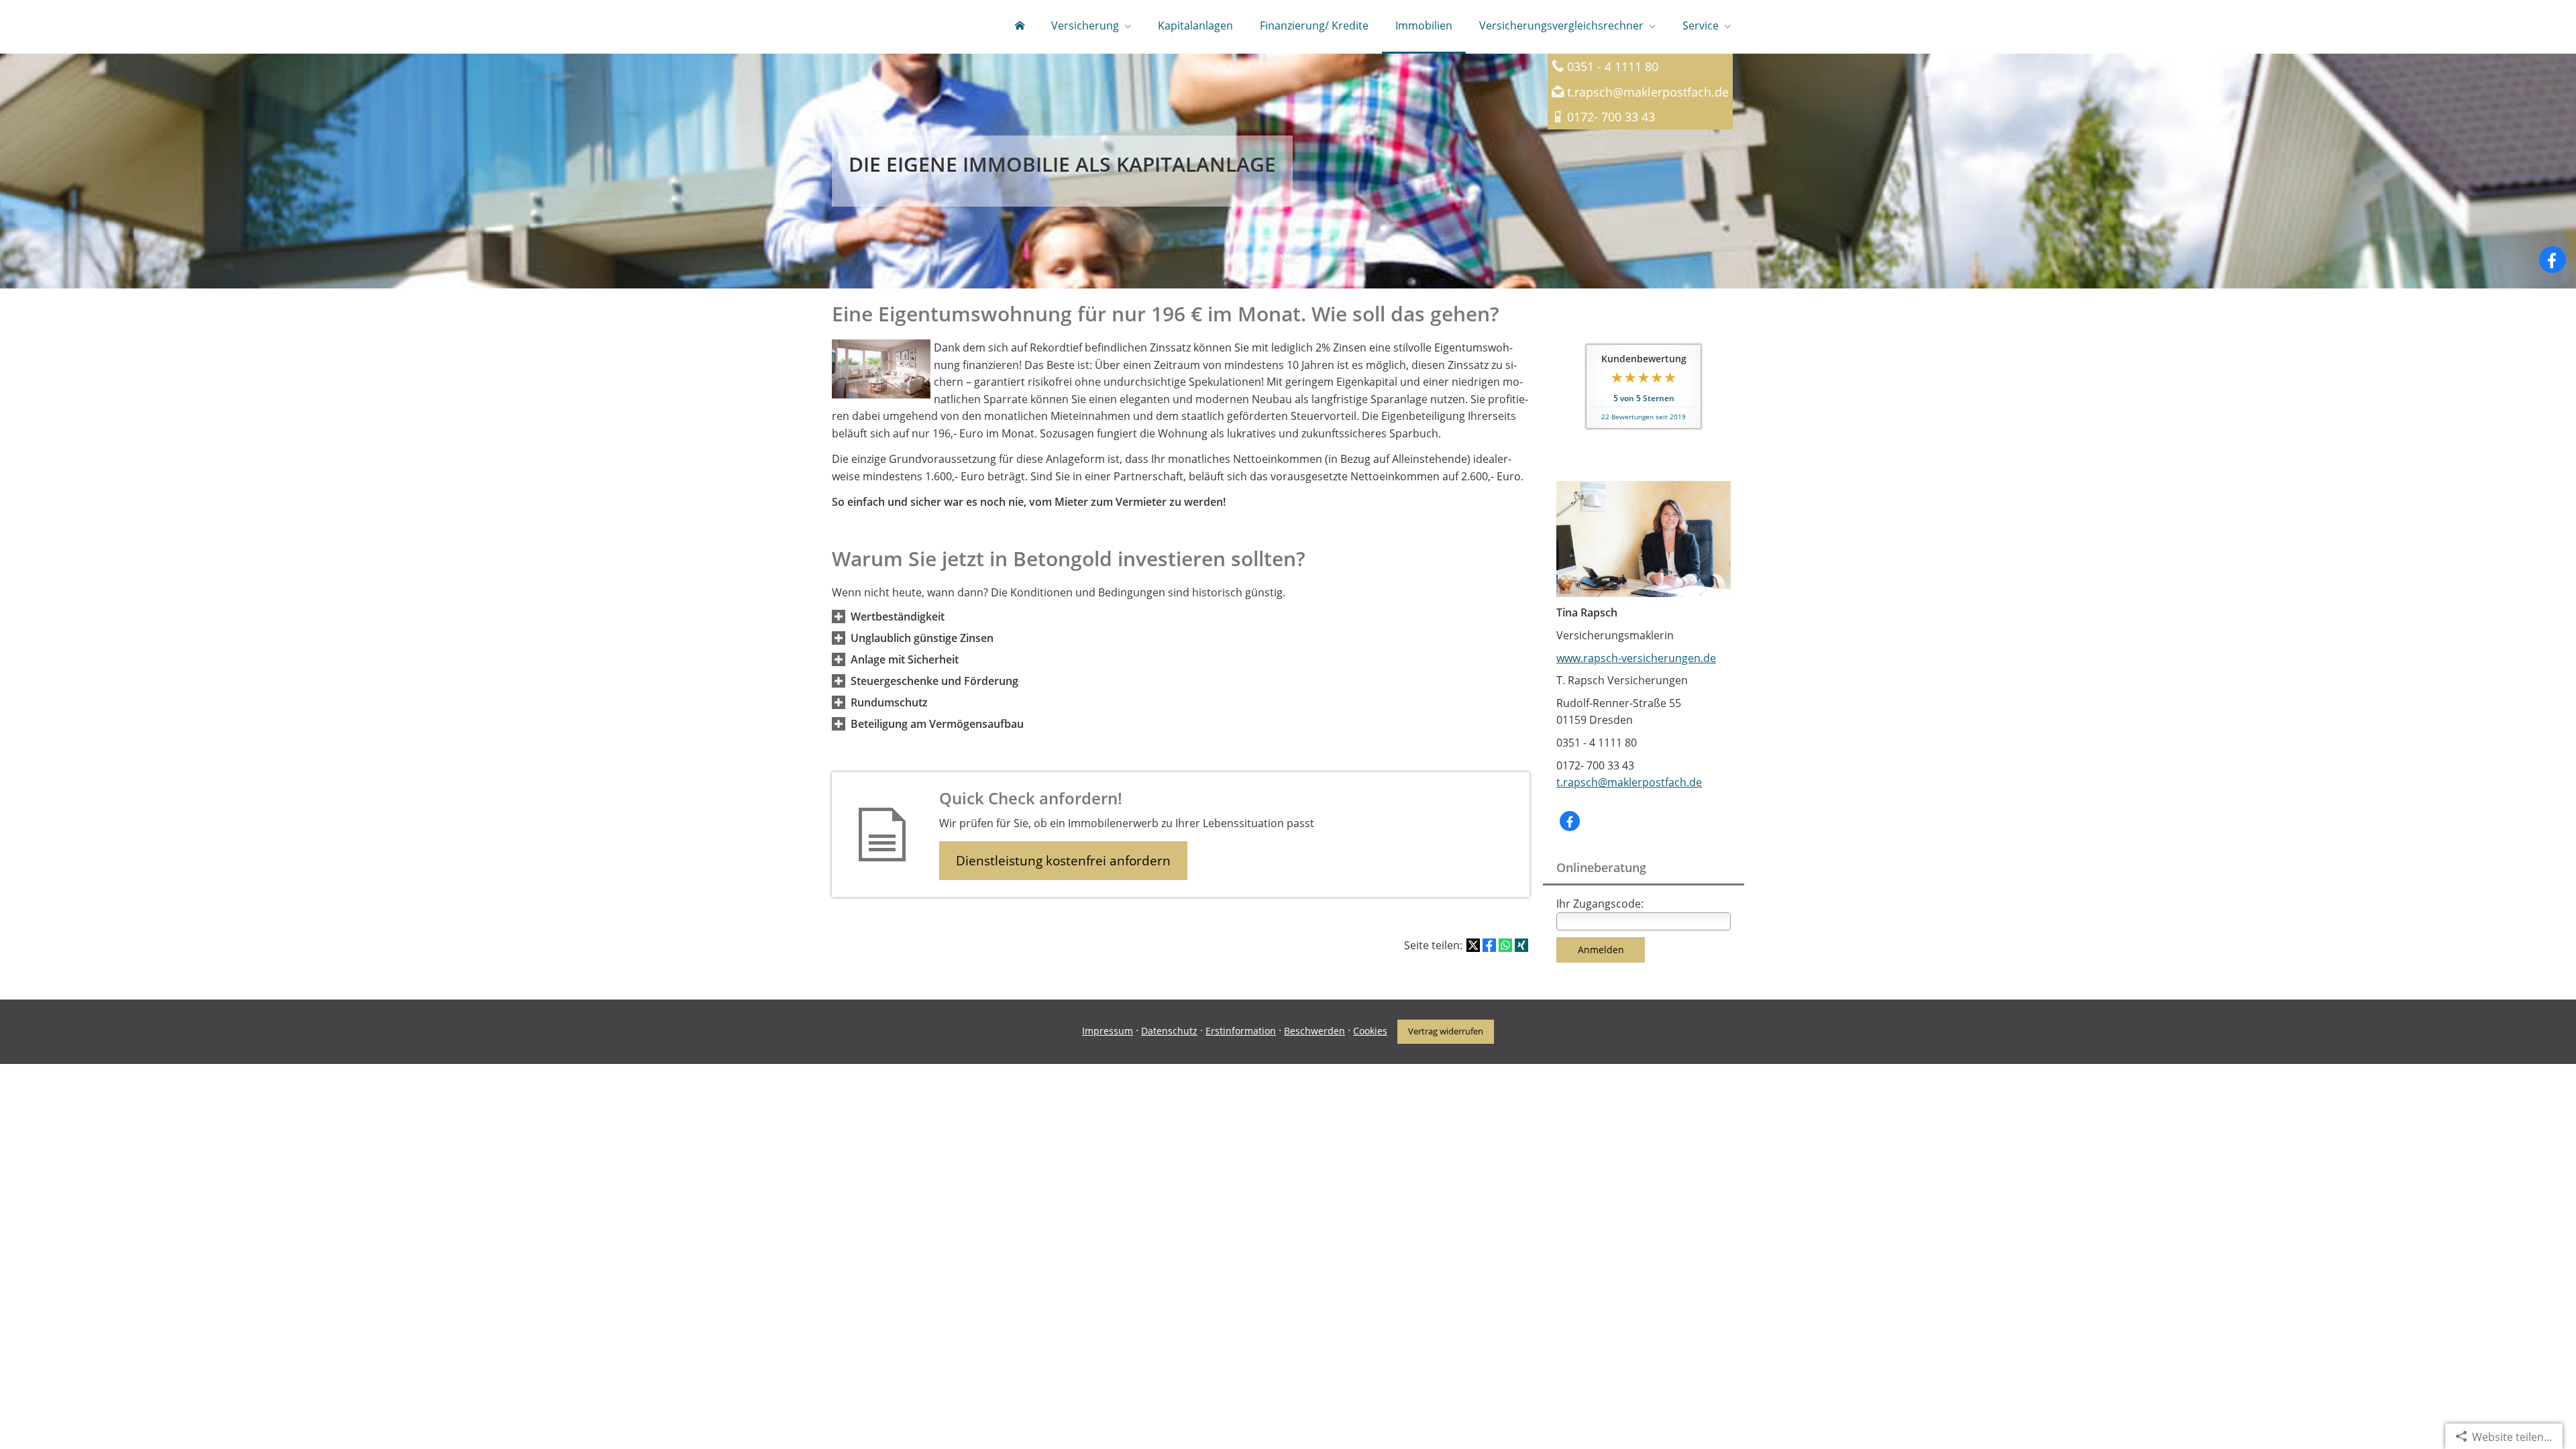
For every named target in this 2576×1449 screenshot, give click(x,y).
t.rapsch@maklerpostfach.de (1648, 92)
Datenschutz (1169, 1031)
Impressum (1108, 1031)
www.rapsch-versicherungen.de (1636, 658)
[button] (1288, 272)
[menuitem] (1020, 27)
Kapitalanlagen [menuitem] (1195, 25)
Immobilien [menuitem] (1424, 25)
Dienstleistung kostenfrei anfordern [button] (1063, 861)
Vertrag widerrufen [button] (1446, 1031)
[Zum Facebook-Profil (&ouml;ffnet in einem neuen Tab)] (2553, 260)
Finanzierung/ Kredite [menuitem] (1314, 25)
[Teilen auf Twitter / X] (1473, 945)
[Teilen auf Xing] (1521, 945)
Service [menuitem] (1701, 25)
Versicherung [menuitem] (1085, 25)
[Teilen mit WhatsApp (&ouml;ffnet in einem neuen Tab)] (1505, 945)
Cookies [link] (1370, 1031)
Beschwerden (1314, 1031)
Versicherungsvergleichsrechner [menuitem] (1561, 25)
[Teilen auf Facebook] (1489, 945)
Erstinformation (1241, 1031)
